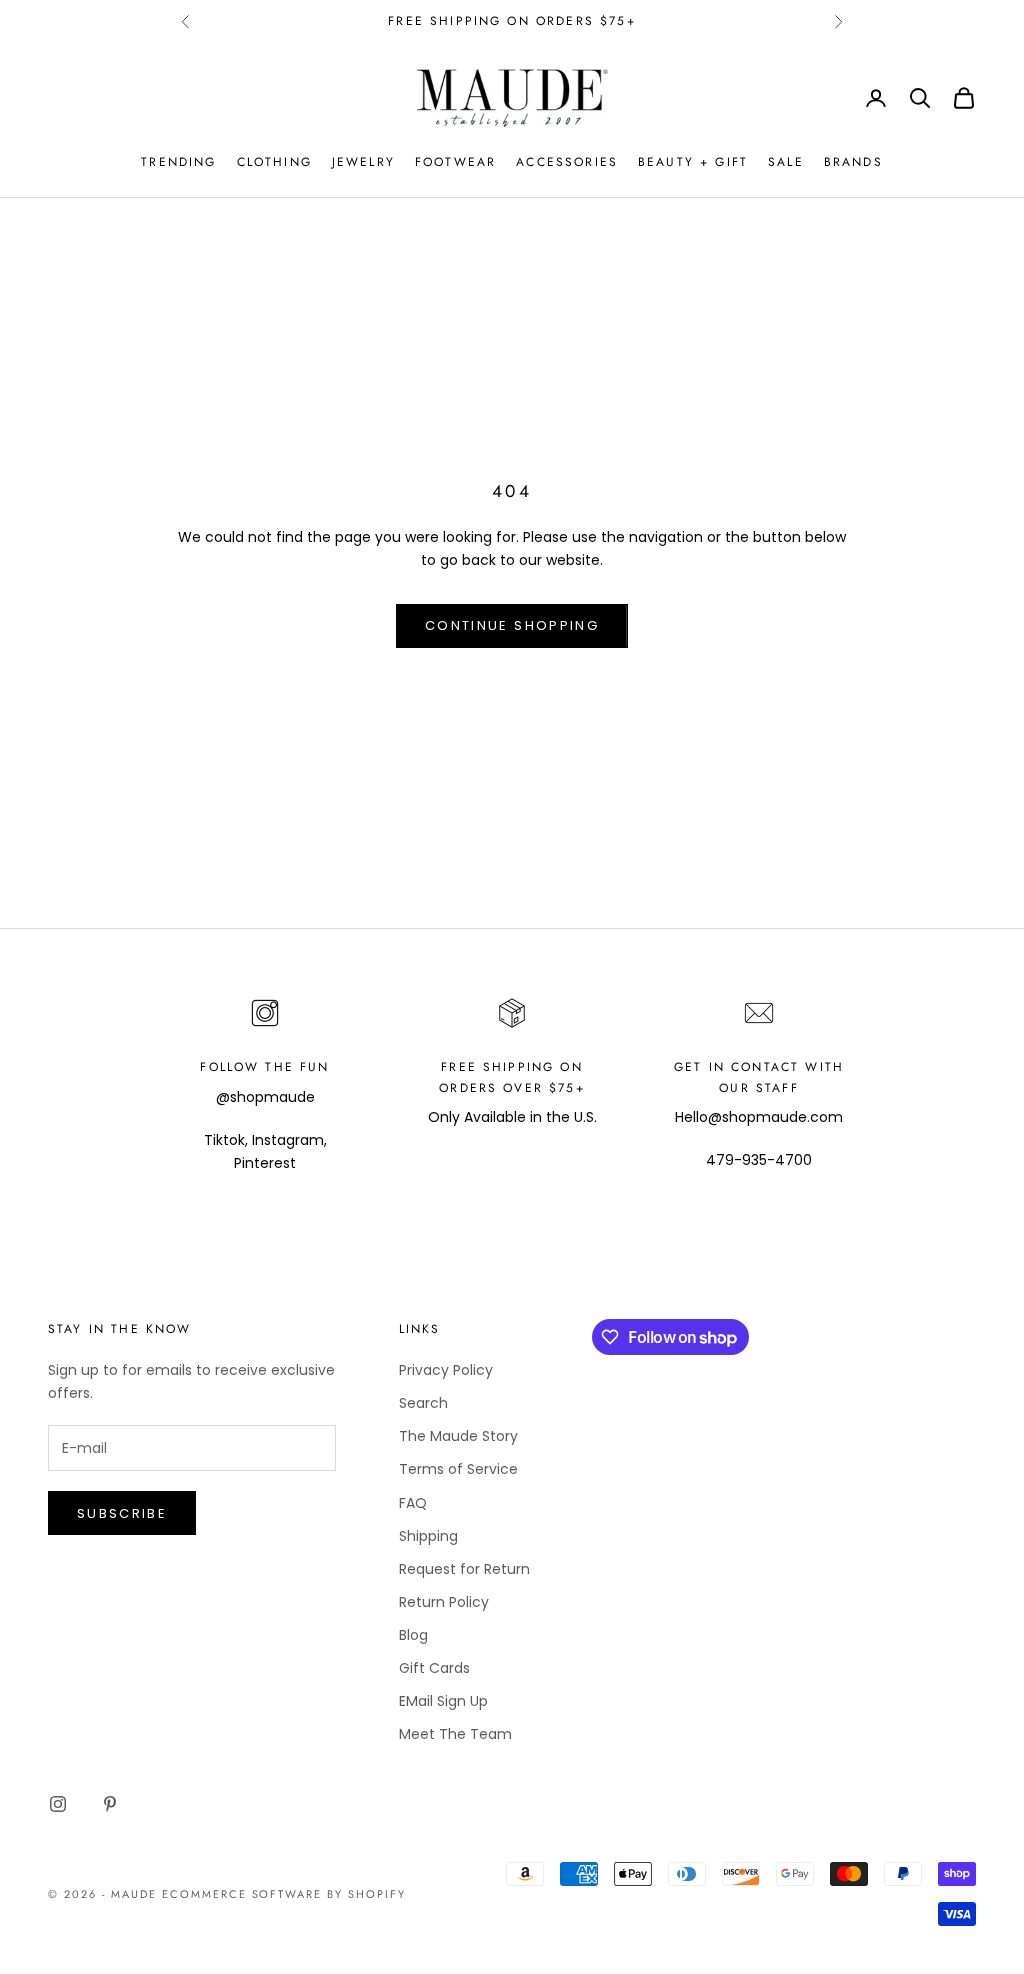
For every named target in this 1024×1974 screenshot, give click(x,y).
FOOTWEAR (455, 162)
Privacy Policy (446, 1370)
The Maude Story (458, 1436)
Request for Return (464, 1569)
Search (423, 1403)
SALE (786, 162)
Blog (413, 1635)
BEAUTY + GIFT (693, 162)
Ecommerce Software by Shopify (284, 1894)
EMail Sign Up (443, 1701)
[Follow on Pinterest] (110, 1804)
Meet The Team (455, 1734)
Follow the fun (264, 1067)
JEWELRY (363, 162)
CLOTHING (274, 162)
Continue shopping (512, 625)
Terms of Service (458, 1469)
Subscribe (122, 1513)
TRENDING (178, 162)
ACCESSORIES (567, 162)
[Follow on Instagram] (58, 1804)
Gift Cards (434, 1668)
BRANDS (853, 162)
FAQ (413, 1503)
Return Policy (444, 1602)
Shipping (428, 1536)
